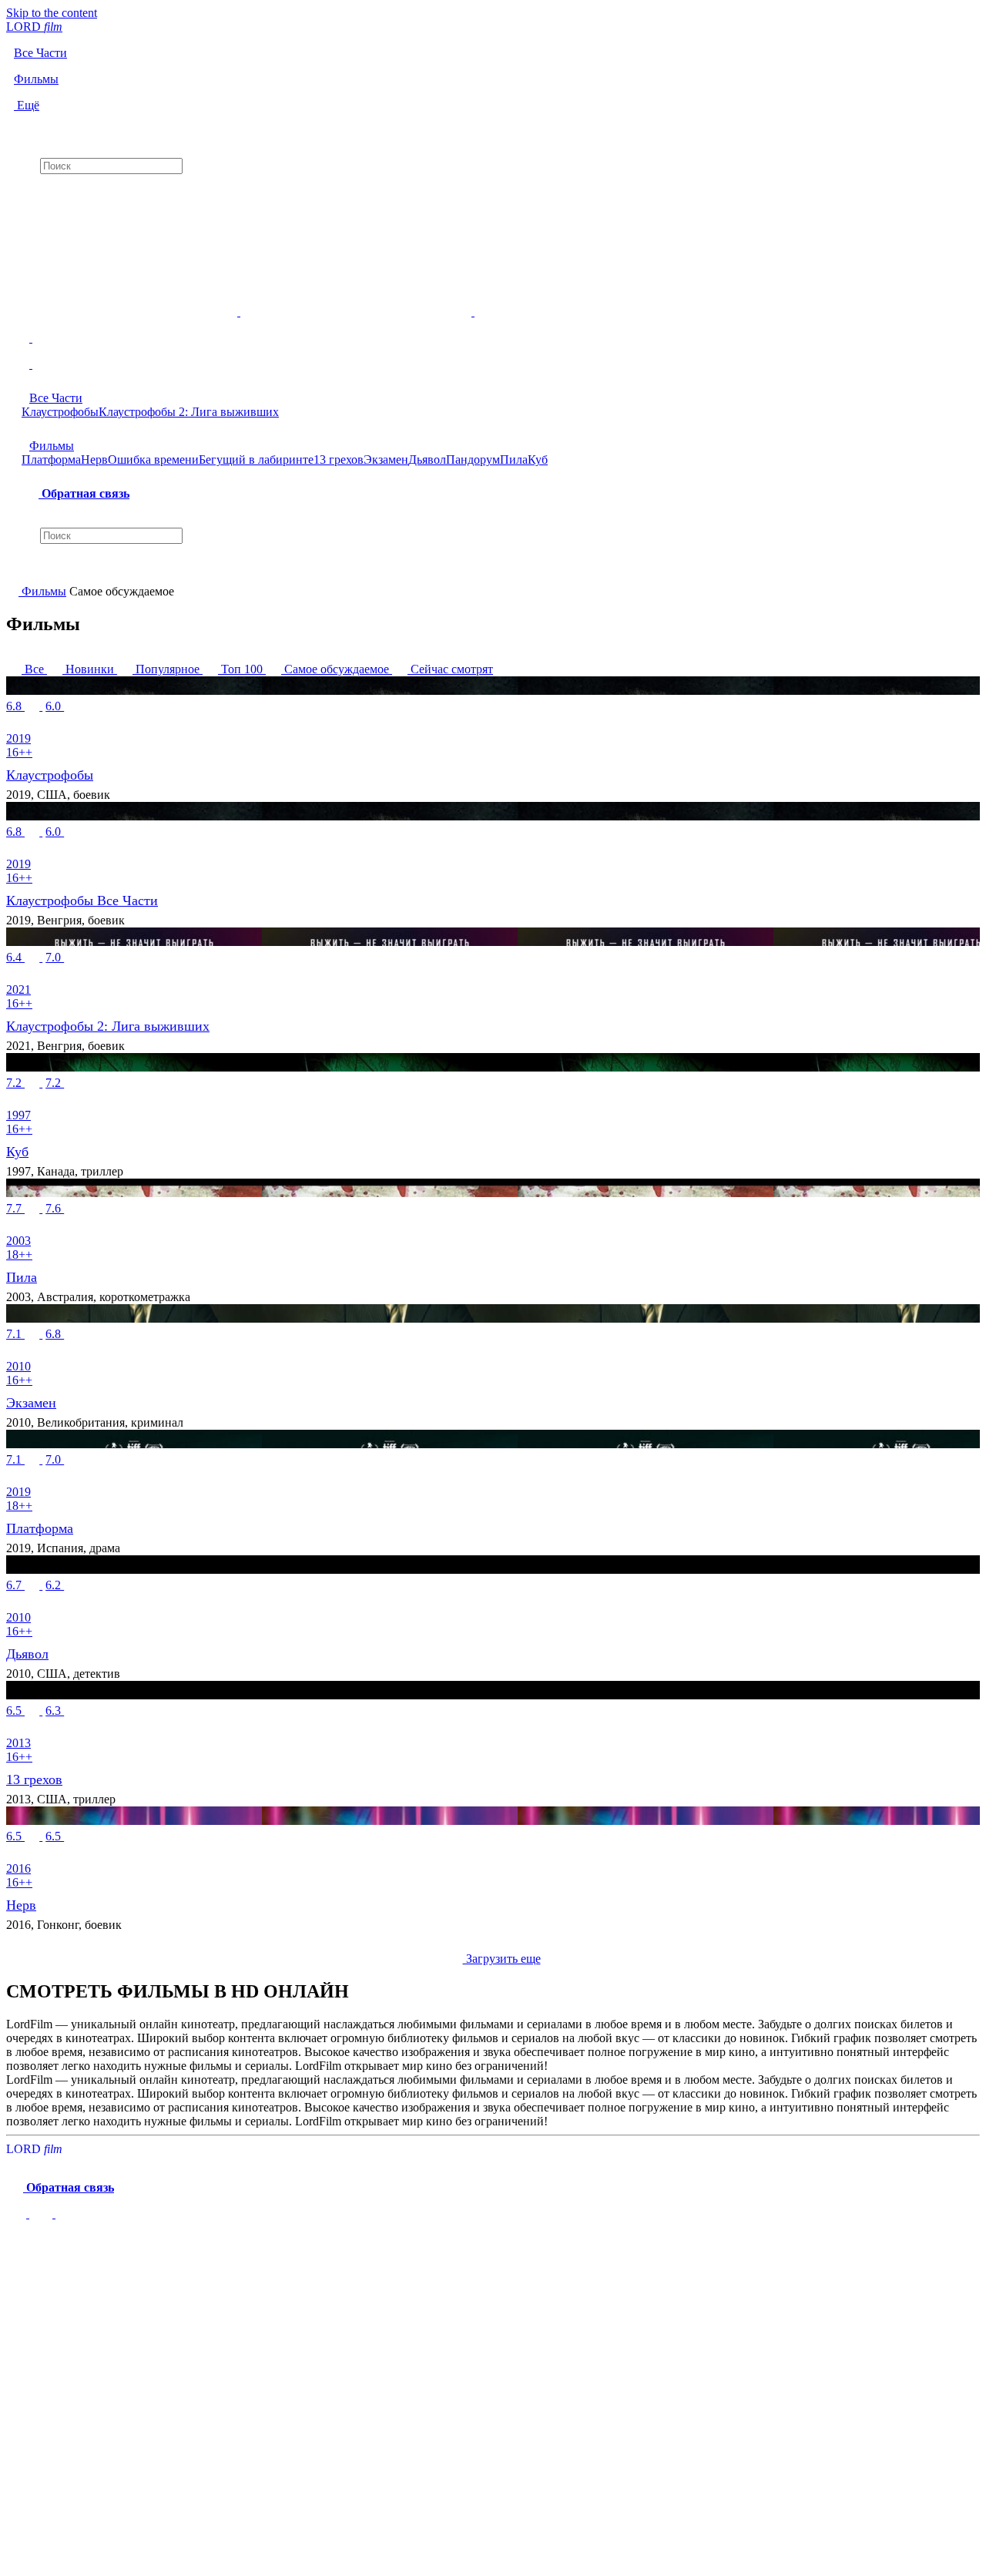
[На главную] (14, 591)
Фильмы (52, 446)
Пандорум (473, 460)
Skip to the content (52, 13)
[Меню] (493, 358)
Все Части (56, 398)
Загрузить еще (502, 1959)
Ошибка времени (153, 460)
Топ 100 (242, 669)
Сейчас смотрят (450, 669)
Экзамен (386, 460)
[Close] (22, 2247)
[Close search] (14, 570)
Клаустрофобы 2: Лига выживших (189, 412)
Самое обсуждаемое (337, 669)
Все (34, 669)
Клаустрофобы (60, 412)
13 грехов (339, 460)
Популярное (168, 669)
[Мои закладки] (493, 187)
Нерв (94, 460)
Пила (514, 460)
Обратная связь (84, 493)
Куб (538, 460)
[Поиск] (493, 126)
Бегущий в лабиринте (256, 460)
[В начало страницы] (18, 2214)
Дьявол (427, 460)
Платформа (51, 460)
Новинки (90, 669)
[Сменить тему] (493, 325)
